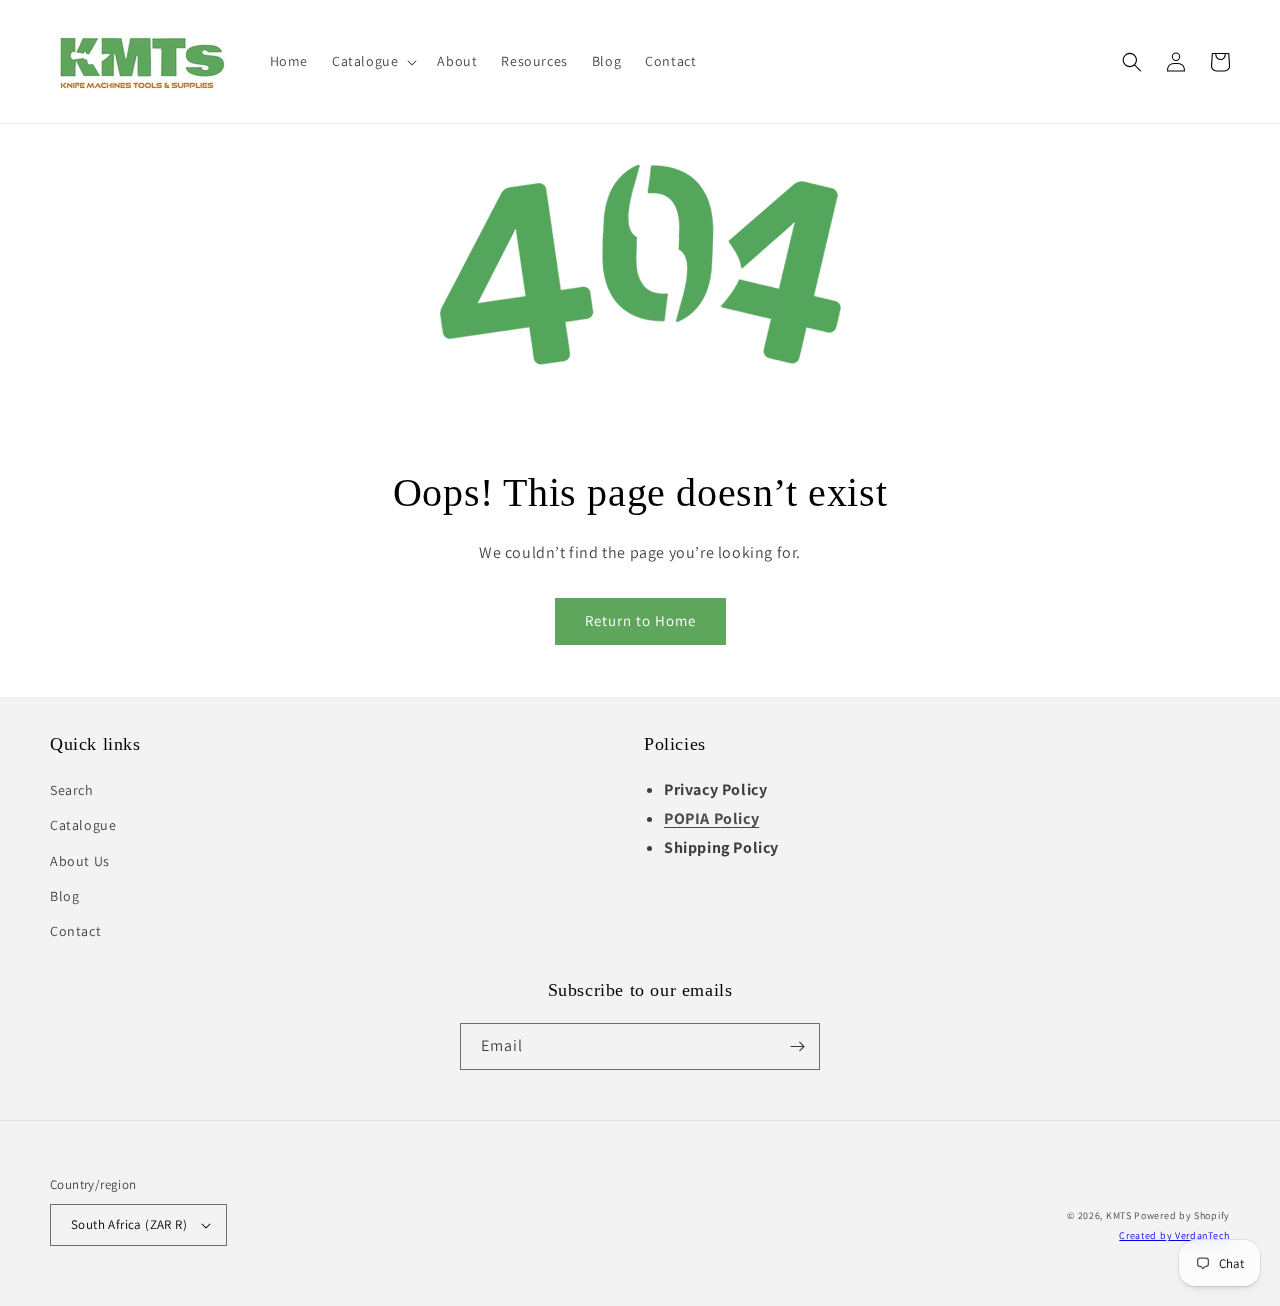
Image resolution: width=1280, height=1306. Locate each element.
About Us (80, 861)
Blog (64, 896)
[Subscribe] (797, 1046)
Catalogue (83, 825)
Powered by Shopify (1182, 1215)
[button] (372, 61)
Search (72, 790)
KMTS (1119, 1215)
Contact (75, 931)
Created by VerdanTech (1174, 1235)
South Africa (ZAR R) (129, 1224)
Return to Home (640, 620)
